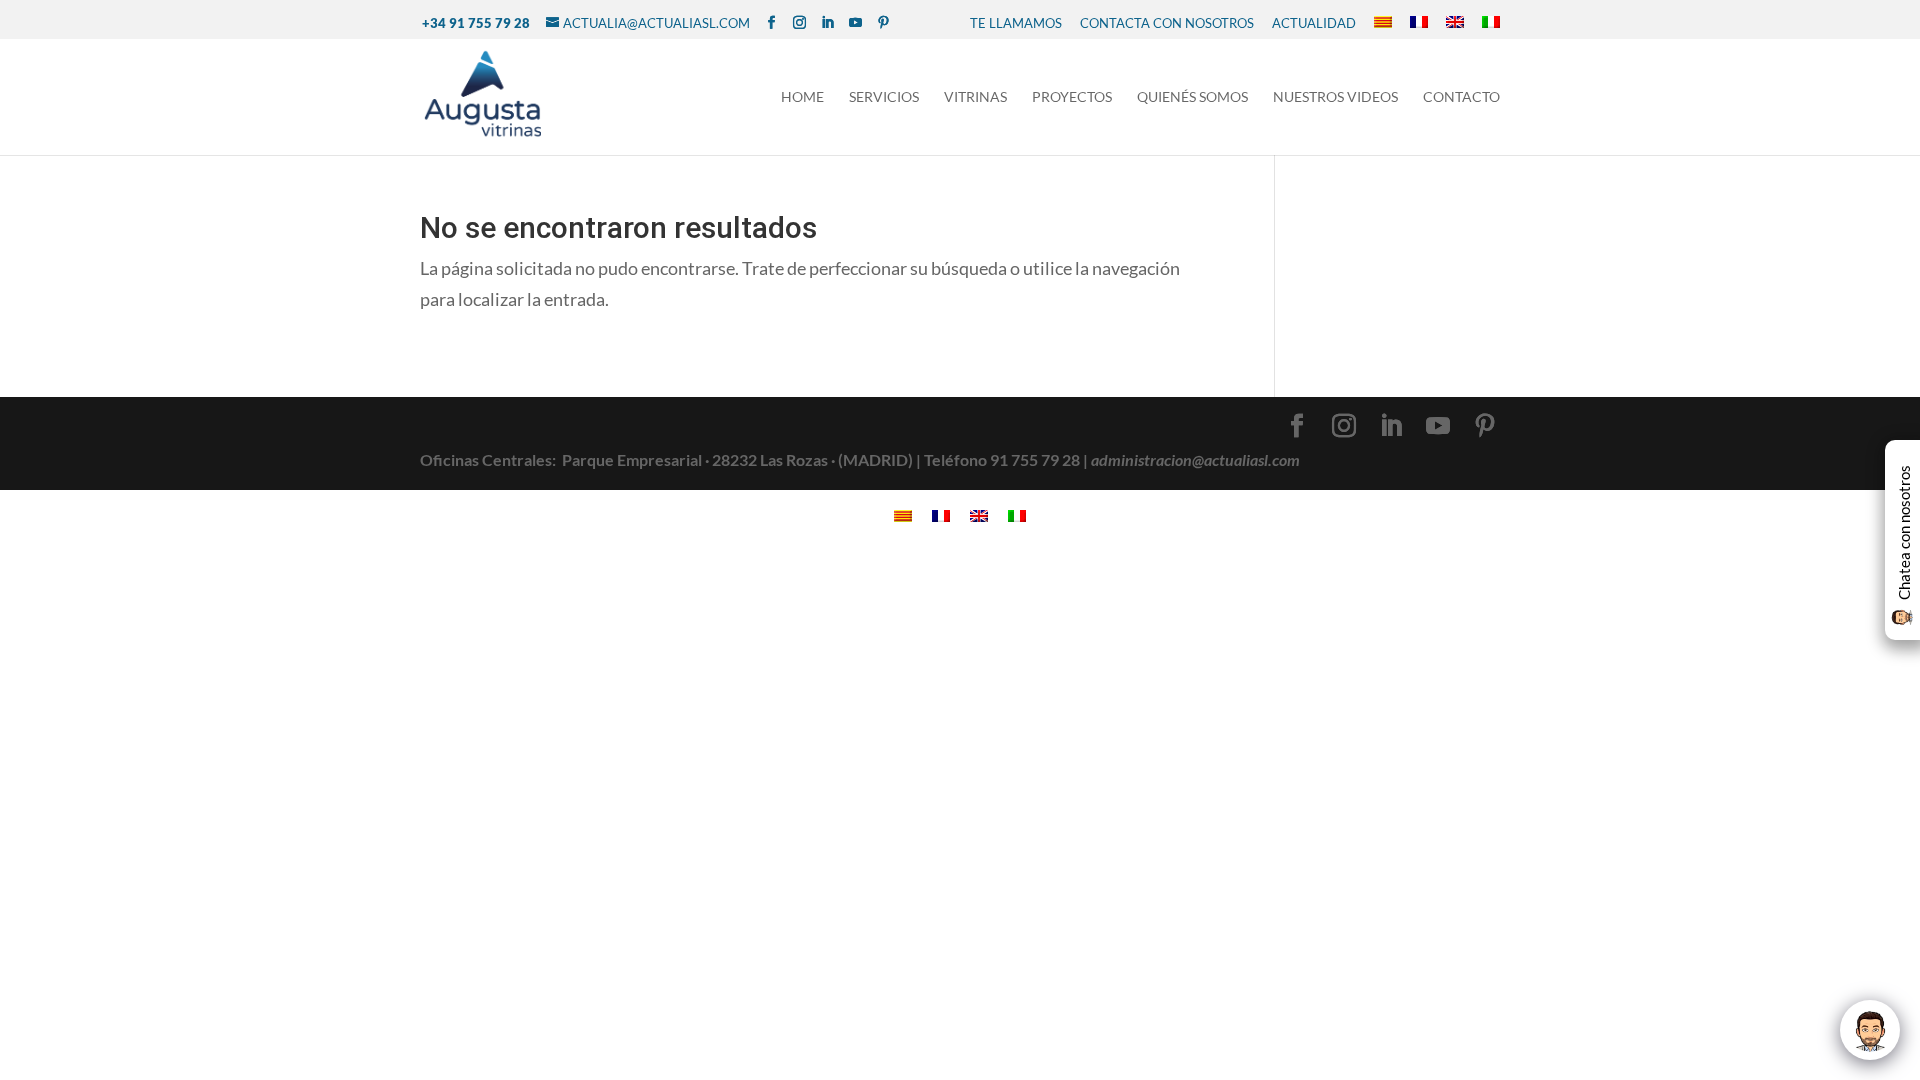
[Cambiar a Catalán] (1383, 23)
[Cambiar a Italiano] (1491, 23)
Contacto (1461, 97)
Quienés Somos (1192, 97)
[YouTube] (855, 23)
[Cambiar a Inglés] (1455, 23)
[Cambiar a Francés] (1419, 23)
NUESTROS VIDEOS (1335, 97)
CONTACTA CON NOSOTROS (1167, 23)
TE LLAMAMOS (1016, 23)
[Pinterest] (883, 23)
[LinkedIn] (827, 23)
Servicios (884, 97)
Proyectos (1072, 97)
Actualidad (1314, 23)
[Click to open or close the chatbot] (1870, 1030)
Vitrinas (975, 97)
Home (802, 97)
